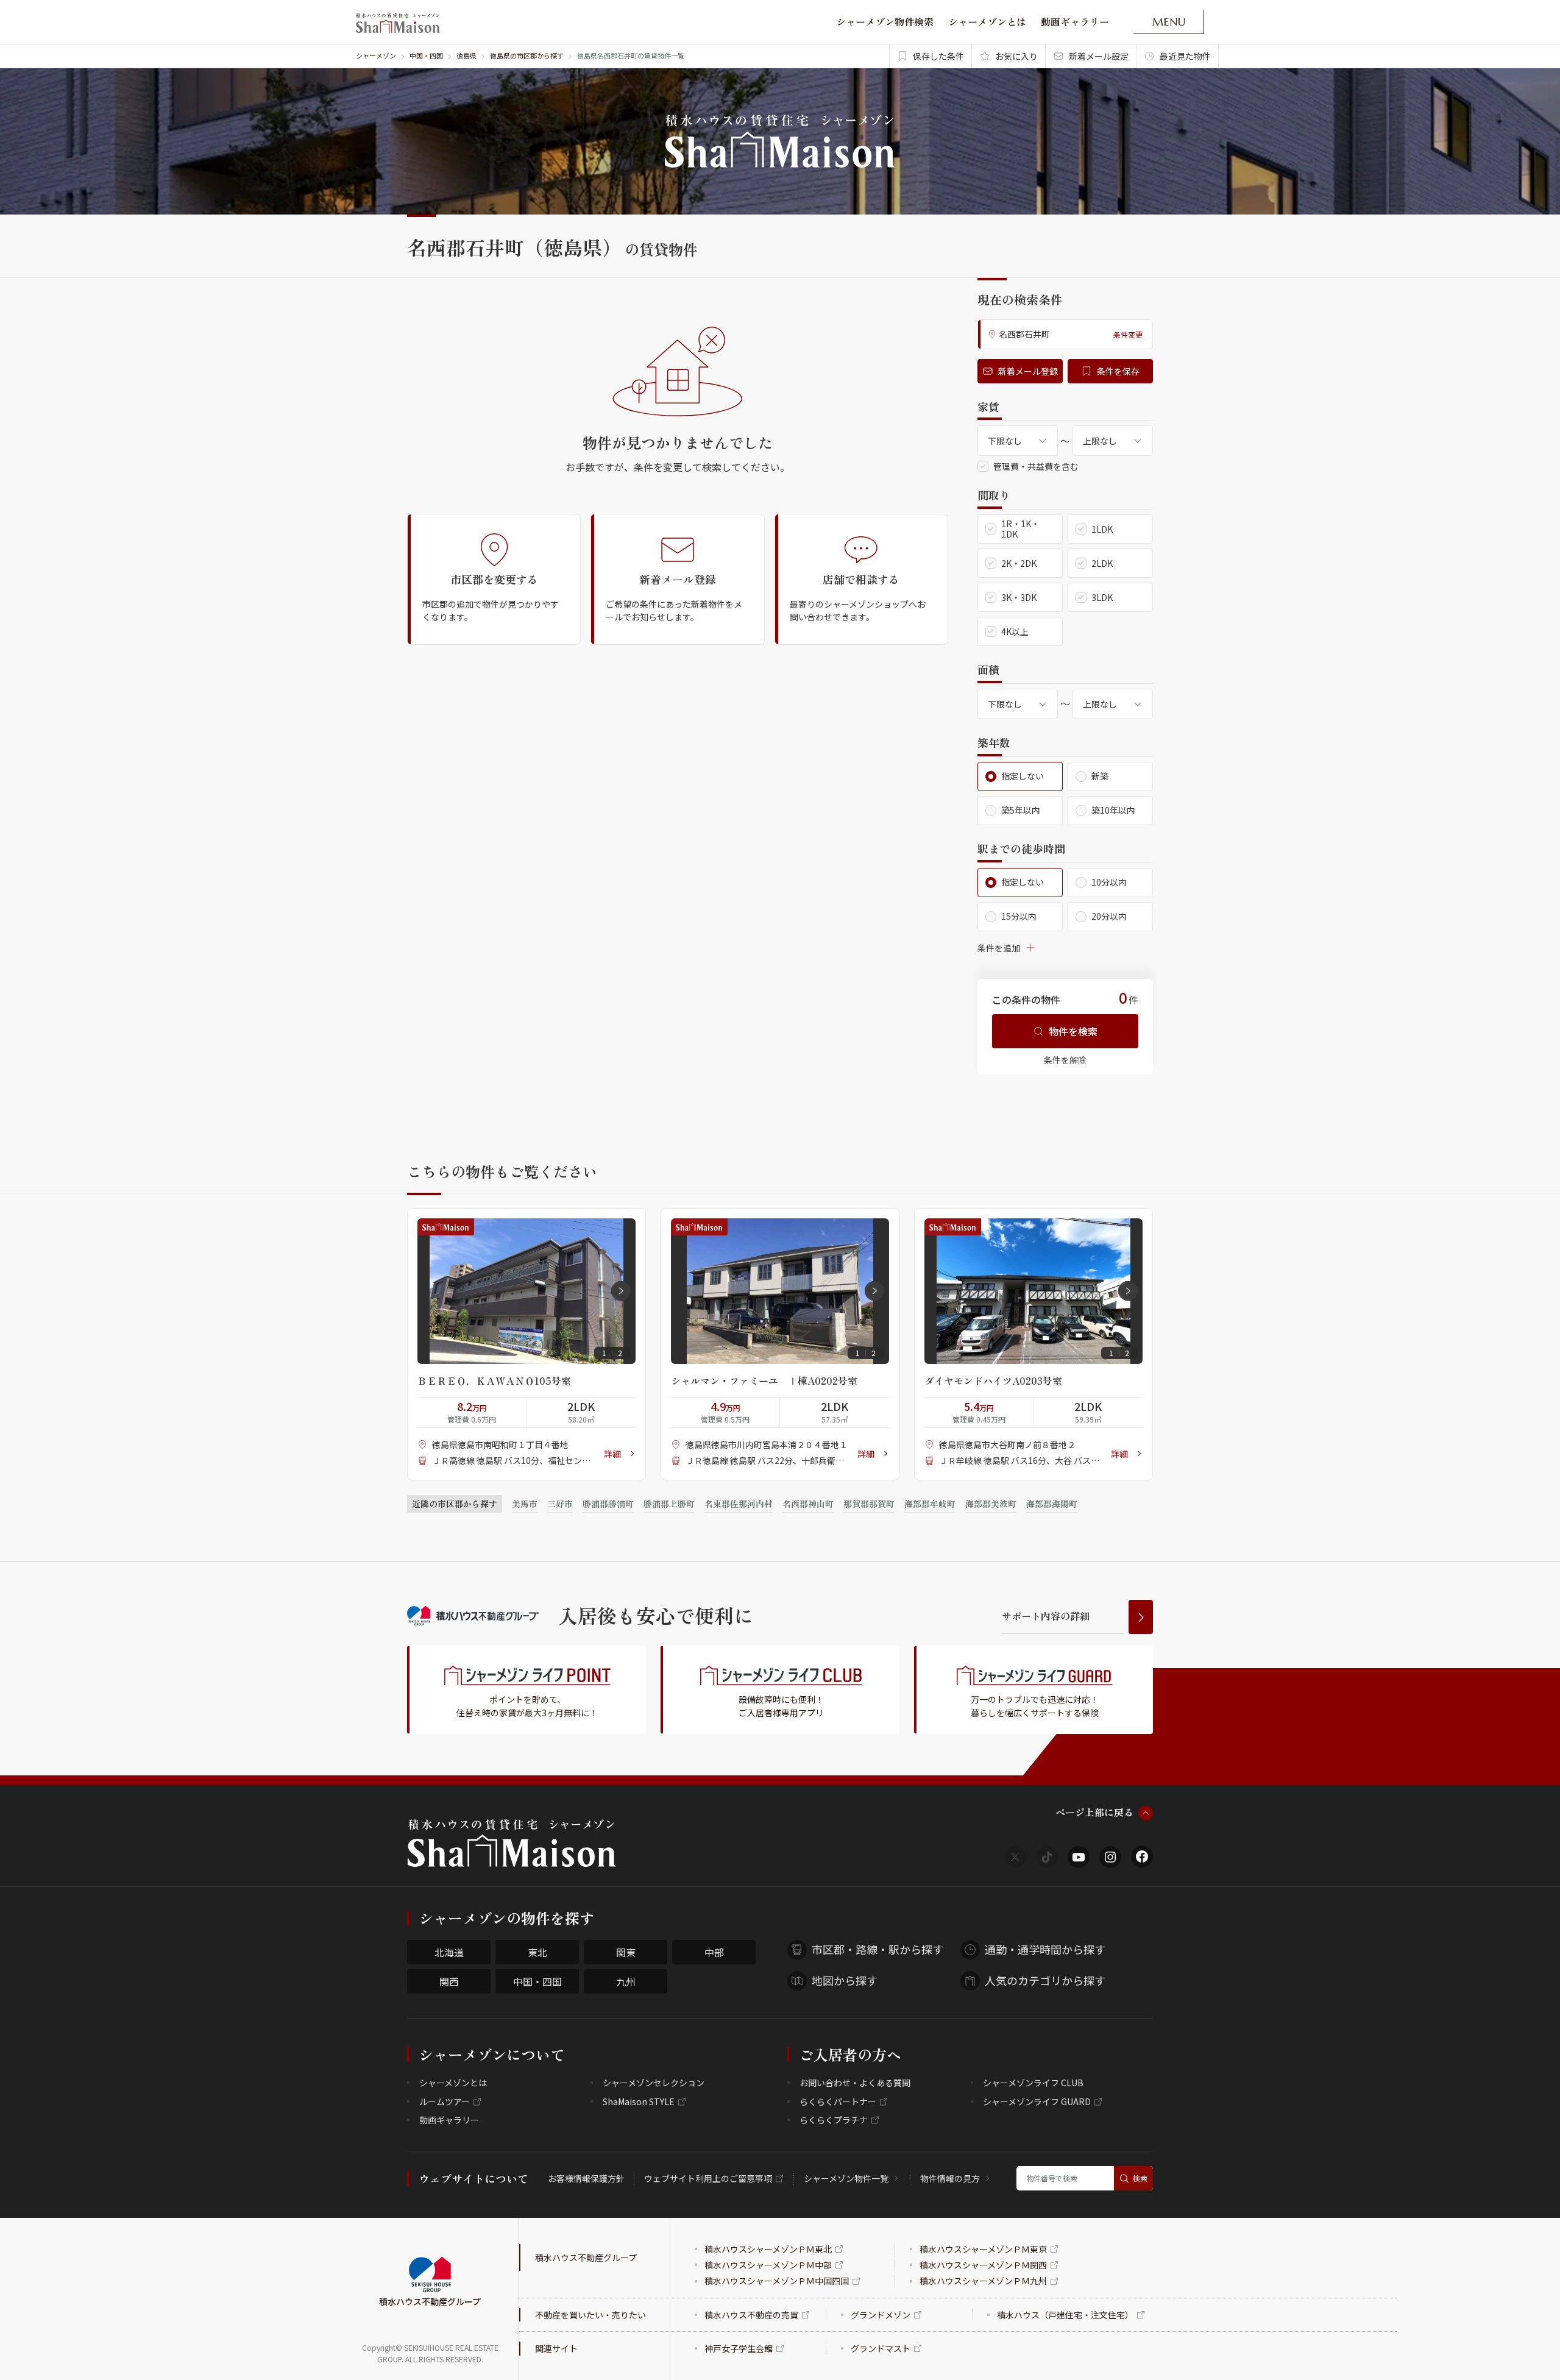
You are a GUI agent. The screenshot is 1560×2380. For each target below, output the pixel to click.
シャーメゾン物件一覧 (846, 2178)
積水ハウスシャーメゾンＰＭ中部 (768, 2265)
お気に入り (1016, 56)
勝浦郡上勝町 (669, 1504)
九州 (626, 1981)
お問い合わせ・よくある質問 (855, 2083)
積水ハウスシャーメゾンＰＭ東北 (768, 2249)
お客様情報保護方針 (586, 2178)
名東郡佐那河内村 (739, 1504)
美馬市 (525, 1504)
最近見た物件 (1185, 56)
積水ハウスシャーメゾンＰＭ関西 (983, 2265)
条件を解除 (1065, 1060)
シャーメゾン (376, 55)
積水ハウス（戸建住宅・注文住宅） (1065, 2315)
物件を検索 (1073, 1031)
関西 (449, 1981)
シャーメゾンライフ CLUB (1033, 2083)
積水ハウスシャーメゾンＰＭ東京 (983, 2249)
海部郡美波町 (991, 1504)
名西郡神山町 (808, 1504)
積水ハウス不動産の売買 (751, 2315)
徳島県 (466, 55)
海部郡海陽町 (1052, 1504)
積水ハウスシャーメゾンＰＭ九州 (983, 2281)
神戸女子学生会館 (739, 2348)
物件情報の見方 (950, 2178)
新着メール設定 (1099, 56)
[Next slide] (621, 1291)
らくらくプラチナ (834, 2120)
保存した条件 (938, 56)
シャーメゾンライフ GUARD (1037, 2101)
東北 (537, 1952)
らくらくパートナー (838, 2101)
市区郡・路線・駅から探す (877, 1949)
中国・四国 (426, 55)
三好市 (560, 1504)
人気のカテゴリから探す (1045, 1980)
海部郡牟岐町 (930, 1504)
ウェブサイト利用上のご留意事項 (708, 2178)
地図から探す (845, 1980)
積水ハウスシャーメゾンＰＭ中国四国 (777, 2281)
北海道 (449, 1952)
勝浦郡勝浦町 (608, 1504)
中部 (714, 1952)
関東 (626, 1952)
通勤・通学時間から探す (1045, 1949)
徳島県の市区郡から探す (527, 55)
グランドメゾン (881, 2315)
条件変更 (1128, 334)
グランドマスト (881, 2348)
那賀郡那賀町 (869, 1504)
